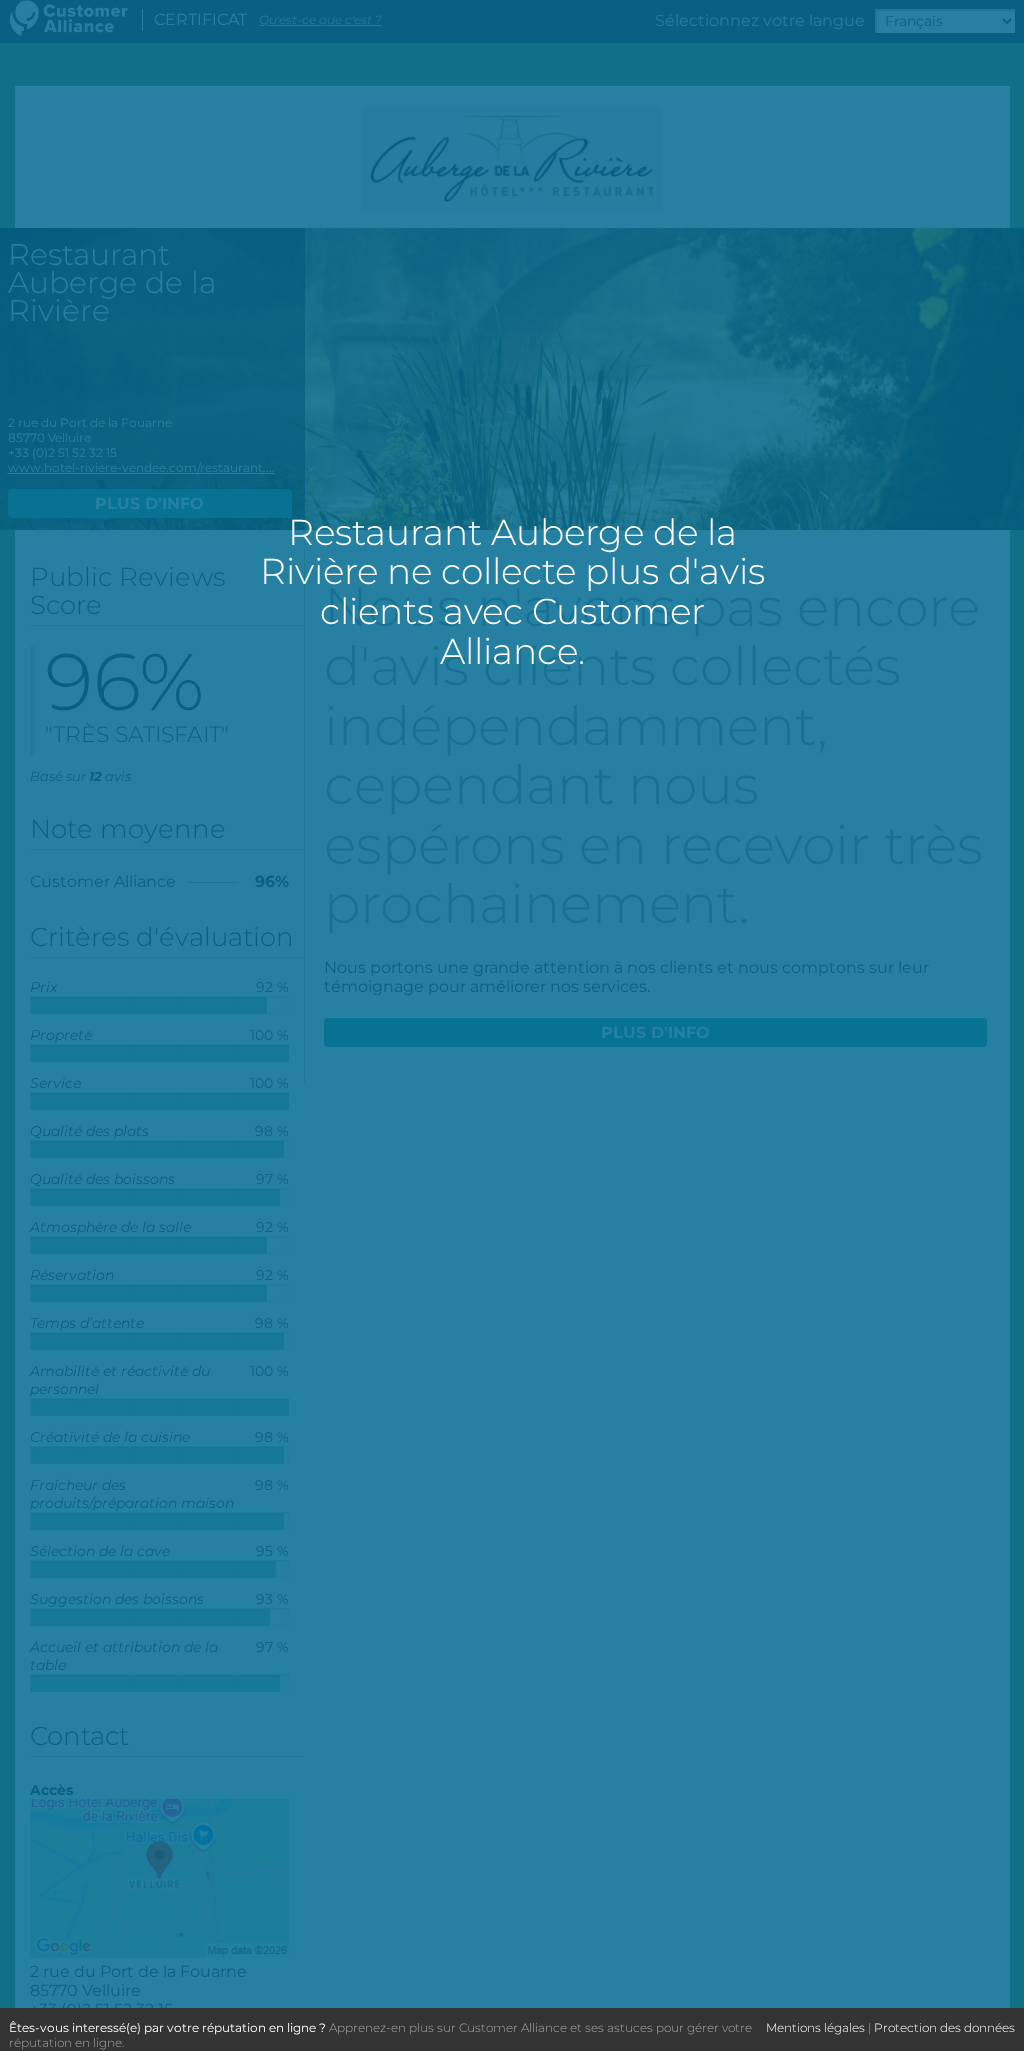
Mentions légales (815, 2027)
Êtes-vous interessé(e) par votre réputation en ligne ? (167, 2027)
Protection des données (944, 2027)
